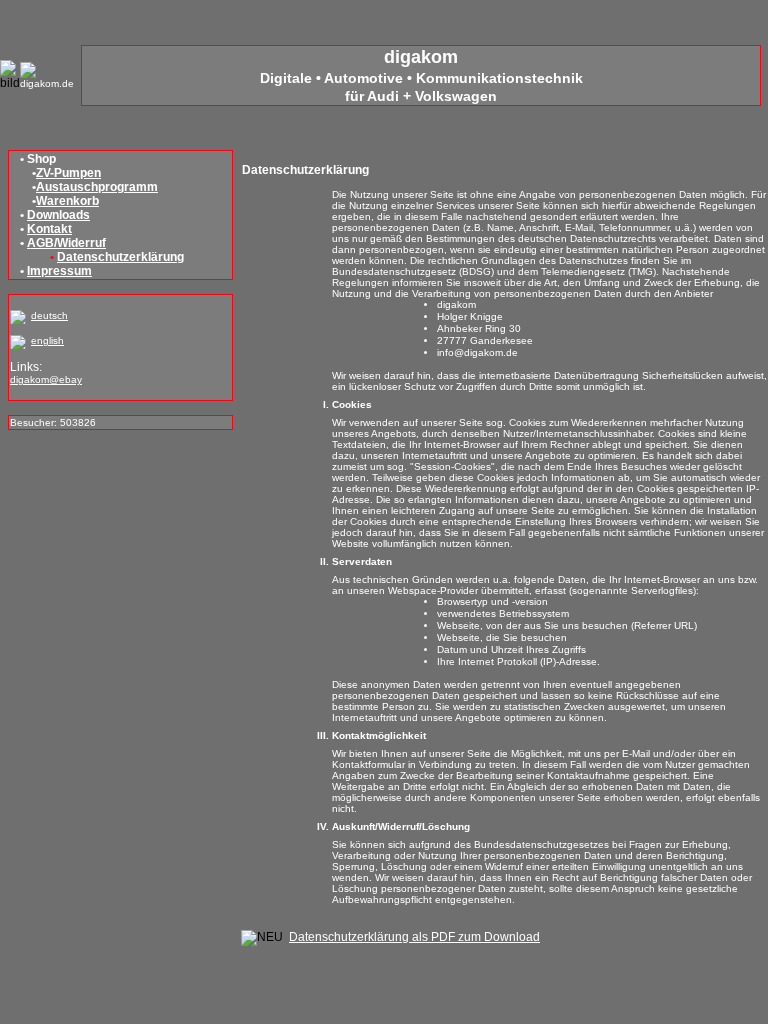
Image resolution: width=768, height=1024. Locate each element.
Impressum (59, 271)
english (47, 340)
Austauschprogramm (97, 187)
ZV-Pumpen (68, 173)
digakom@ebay (46, 379)
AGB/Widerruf (66, 243)
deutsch (49, 315)
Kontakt (49, 229)
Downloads (58, 215)
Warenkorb (67, 201)
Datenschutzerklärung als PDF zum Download (414, 937)
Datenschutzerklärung (120, 257)
